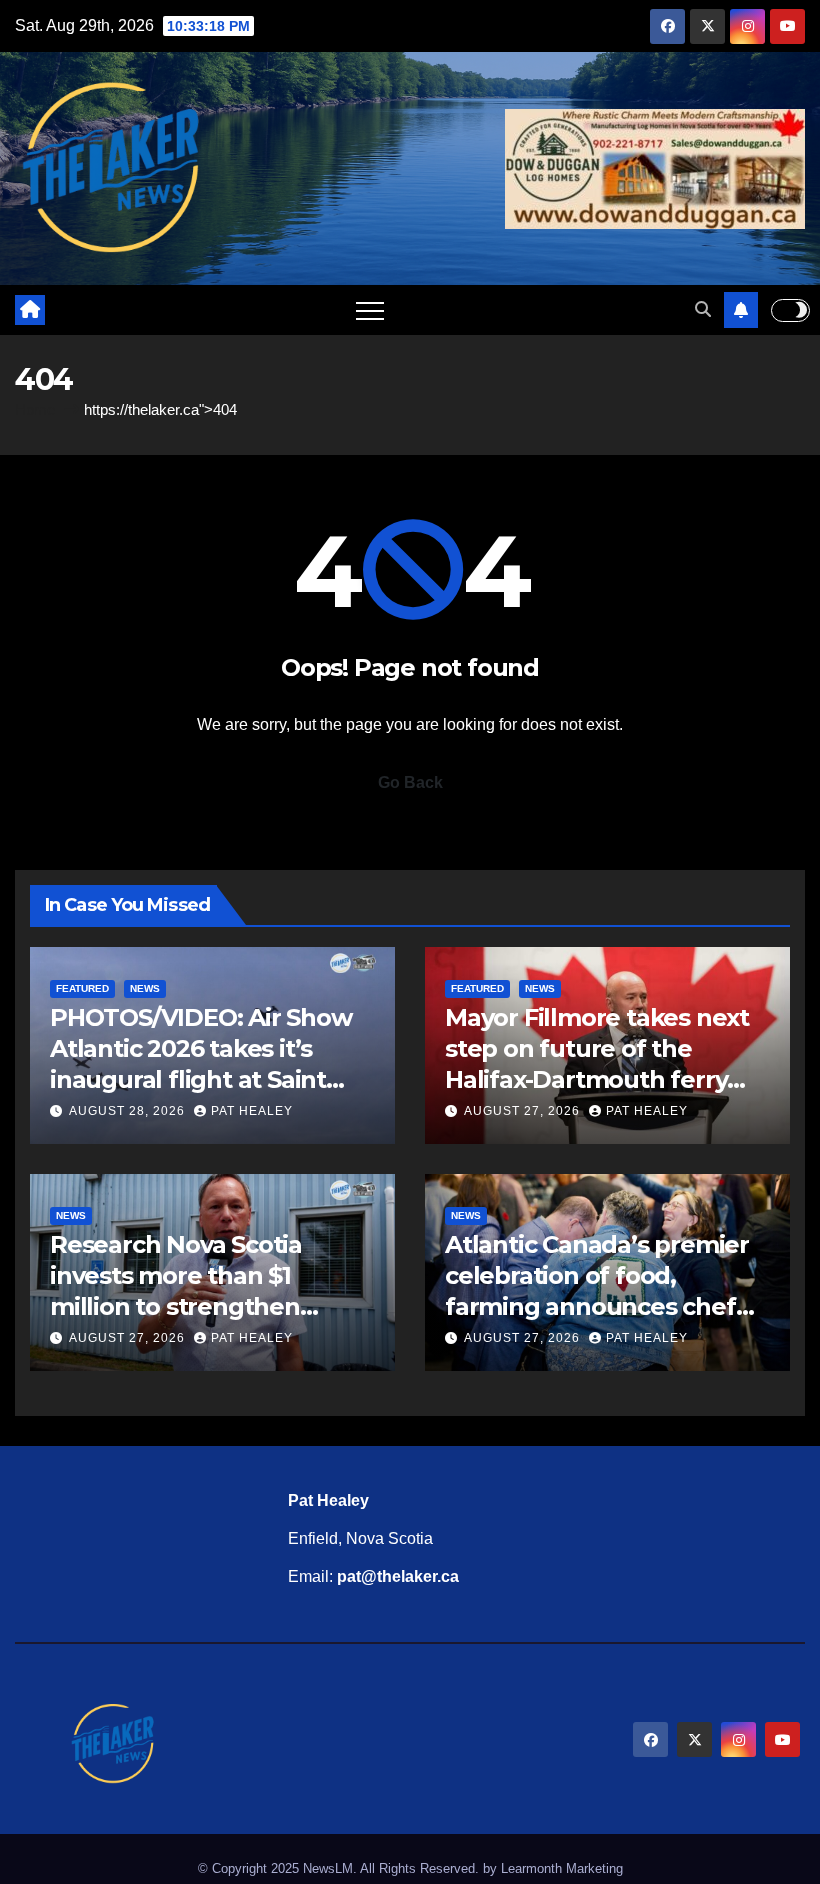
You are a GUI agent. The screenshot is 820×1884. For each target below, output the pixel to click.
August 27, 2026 (524, 1111)
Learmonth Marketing (562, 1868)
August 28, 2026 (129, 1111)
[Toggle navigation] (370, 310)
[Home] (30, 310)
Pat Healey (252, 1111)
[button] (703, 309)
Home (35, 409)
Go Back (410, 782)
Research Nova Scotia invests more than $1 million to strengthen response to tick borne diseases (183, 1307)
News (145, 988)
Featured (82, 988)
